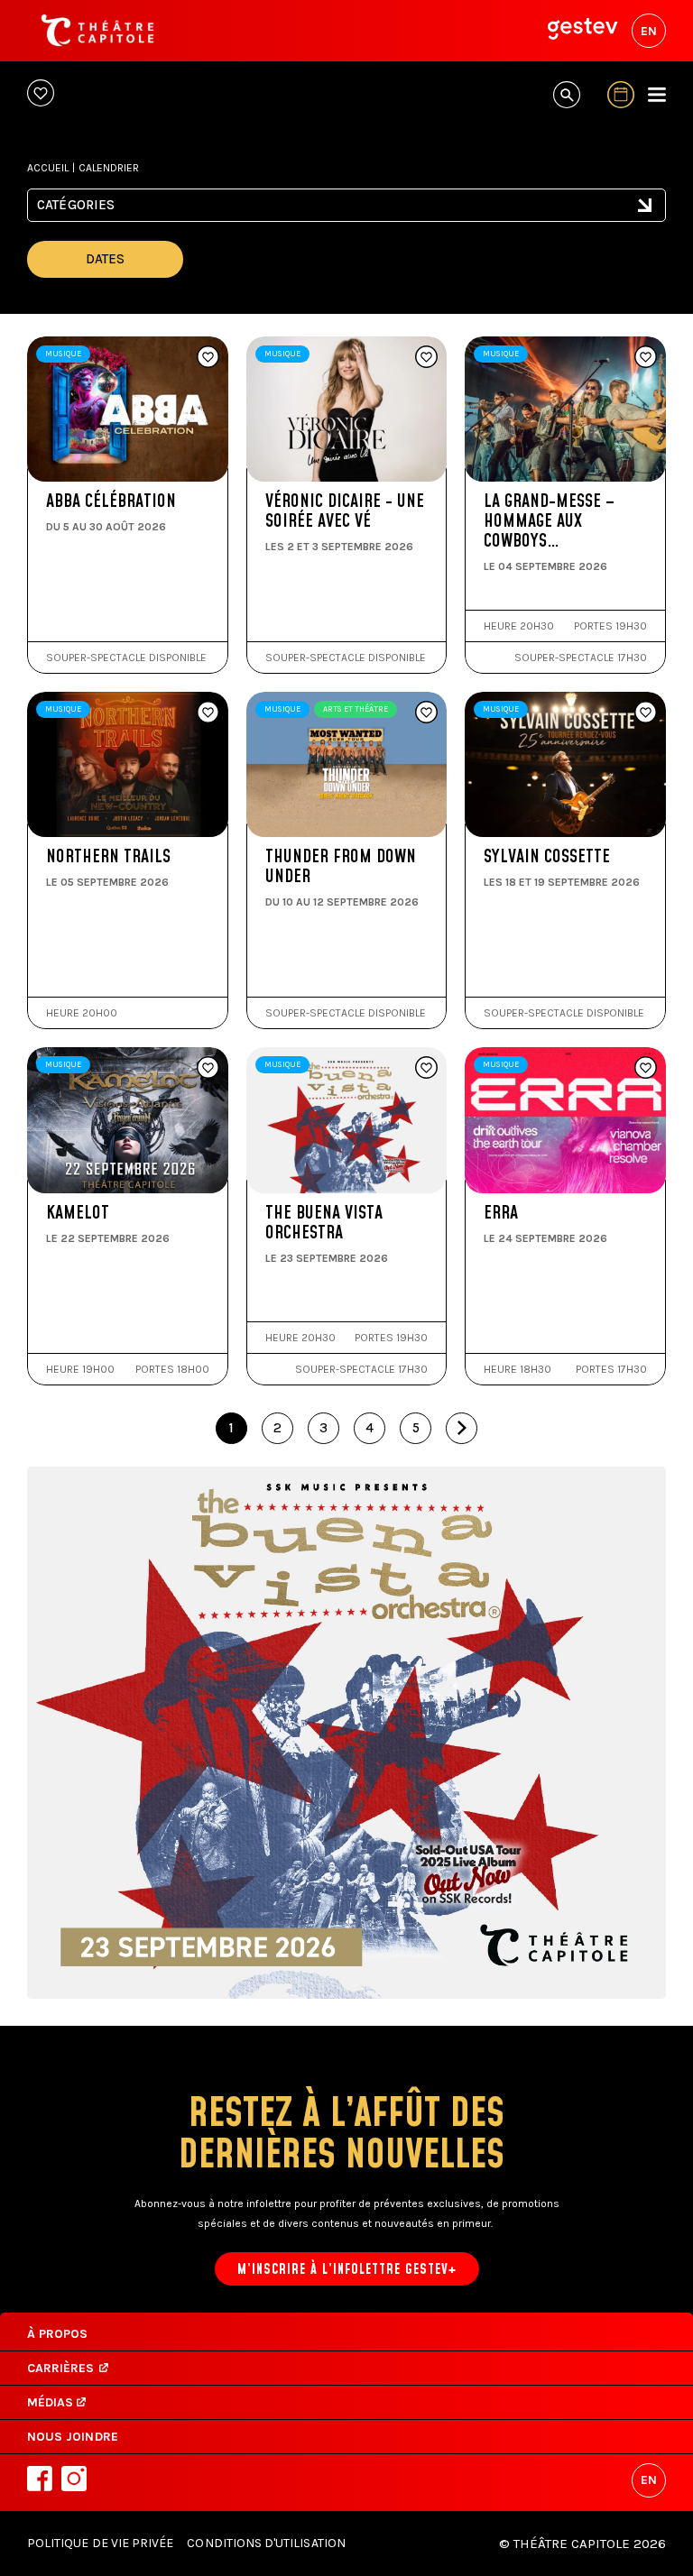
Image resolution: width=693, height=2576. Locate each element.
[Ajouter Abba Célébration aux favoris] (208, 358)
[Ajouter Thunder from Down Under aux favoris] (426, 713)
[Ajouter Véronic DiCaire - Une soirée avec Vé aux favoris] (426, 358)
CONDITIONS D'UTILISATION (266, 2543)
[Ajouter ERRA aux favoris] (646, 1069)
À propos (57, 2334)
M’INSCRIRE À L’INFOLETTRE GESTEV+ (347, 2270)
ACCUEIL (48, 168)
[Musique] (346, 215)
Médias (52, 2402)
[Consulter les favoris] (41, 94)
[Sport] (346, 232)
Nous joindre (73, 2437)
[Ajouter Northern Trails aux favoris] (208, 713)
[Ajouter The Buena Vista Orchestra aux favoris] (426, 1069)
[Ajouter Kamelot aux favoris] (208, 1069)
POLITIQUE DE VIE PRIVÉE (100, 2543)
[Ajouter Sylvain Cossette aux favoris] (646, 713)
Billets (109, 506)
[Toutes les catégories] (346, 198)
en (649, 31)
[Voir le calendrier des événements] (621, 95)
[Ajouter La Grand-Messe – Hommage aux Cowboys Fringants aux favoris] (646, 358)
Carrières (61, 2368)
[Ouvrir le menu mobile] (657, 95)
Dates (105, 259)
